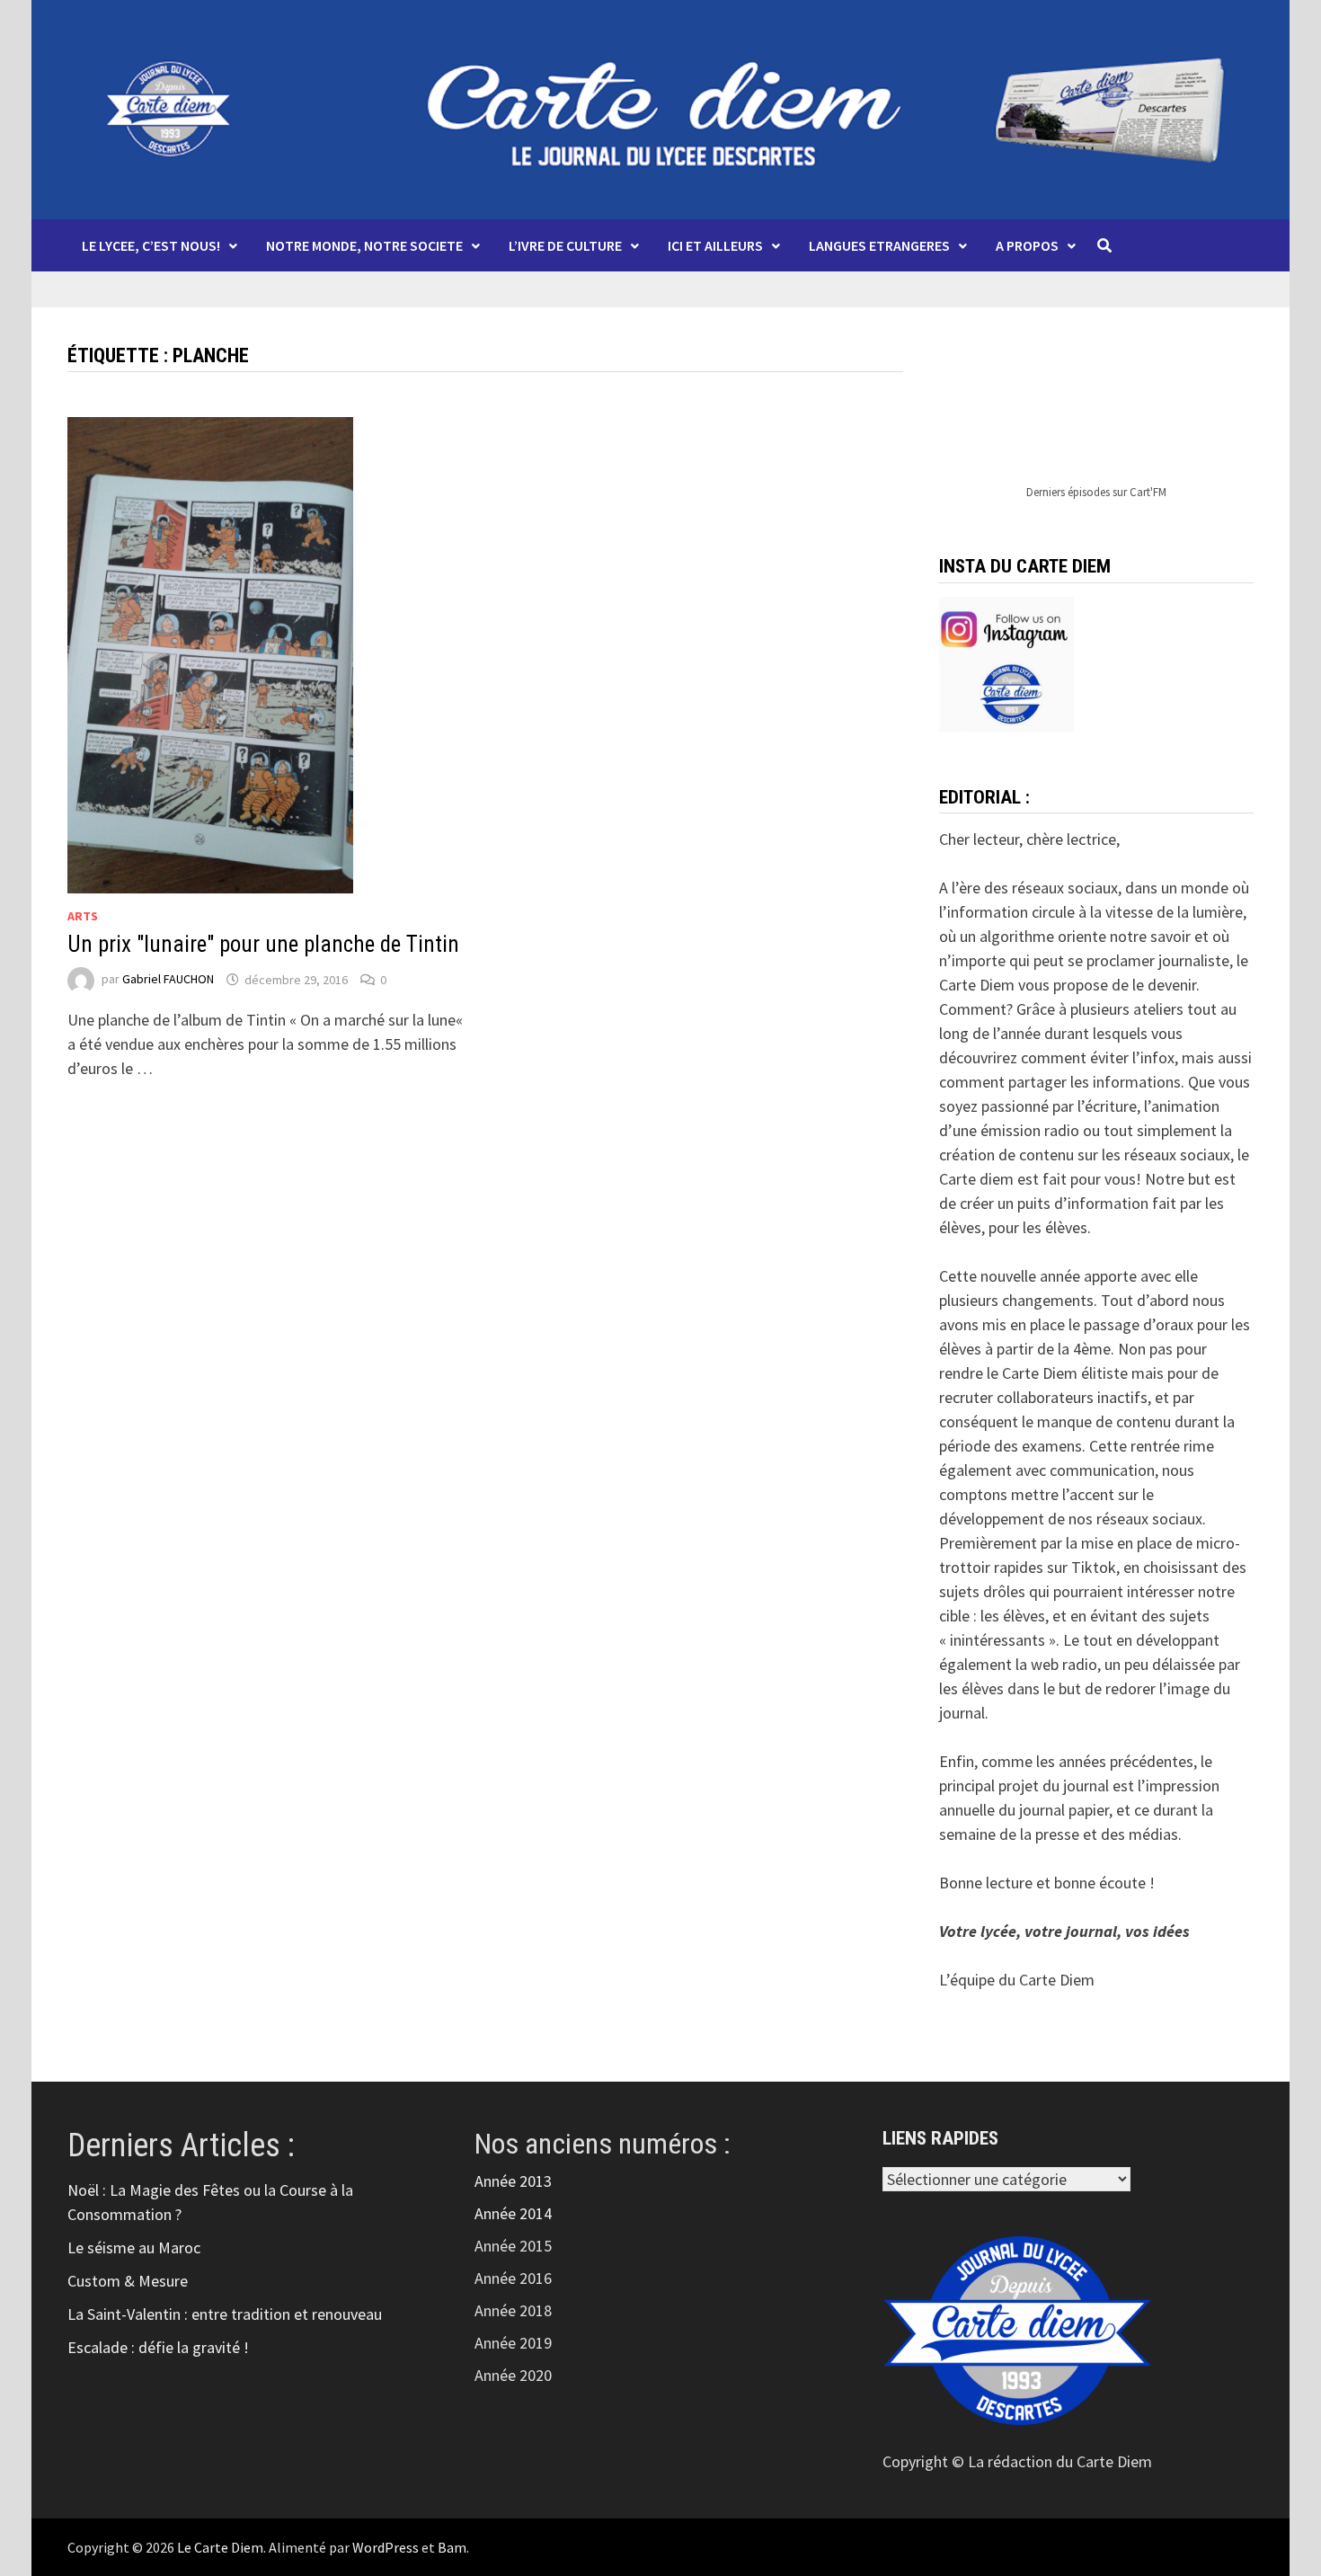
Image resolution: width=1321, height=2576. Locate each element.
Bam (452, 2547)
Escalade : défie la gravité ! (158, 2347)
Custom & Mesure (128, 2281)
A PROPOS (1027, 245)
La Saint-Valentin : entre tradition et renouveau (225, 2314)
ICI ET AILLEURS (715, 245)
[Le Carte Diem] (660, 107)
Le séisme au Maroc (134, 2247)
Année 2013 (513, 2181)
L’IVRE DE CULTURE (565, 245)
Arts (83, 916)
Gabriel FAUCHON (168, 980)
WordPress (386, 2547)
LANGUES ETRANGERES (879, 245)
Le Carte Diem (220, 2547)
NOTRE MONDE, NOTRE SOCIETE (364, 245)
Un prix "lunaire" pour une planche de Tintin (263, 944)
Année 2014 (513, 2213)
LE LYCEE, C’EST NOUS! (151, 245)
